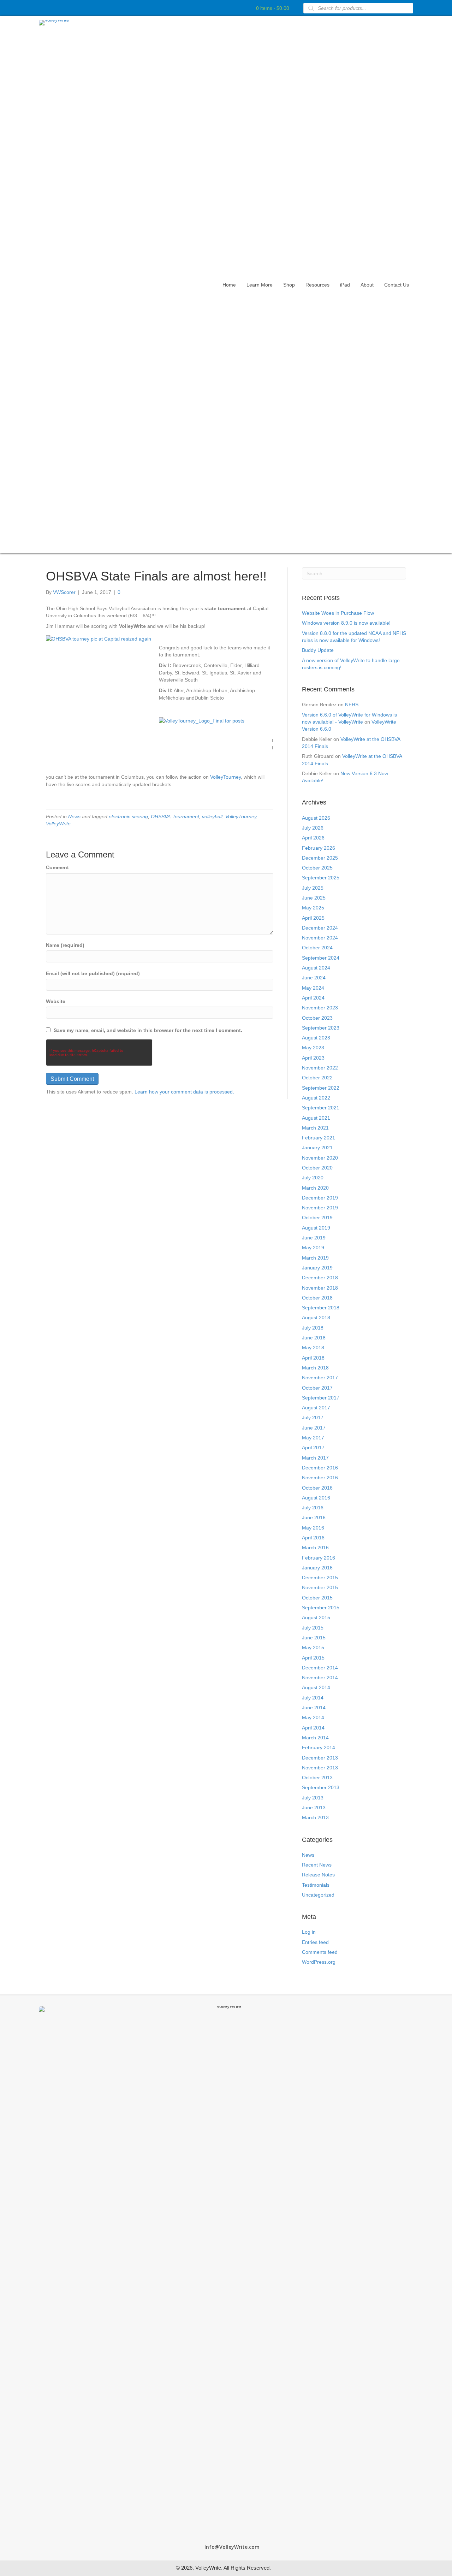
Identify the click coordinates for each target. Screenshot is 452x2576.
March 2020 (315, 1188)
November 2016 (320, 1478)
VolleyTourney (225, 777)
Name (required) (65, 945)
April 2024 (313, 998)
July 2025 (313, 888)
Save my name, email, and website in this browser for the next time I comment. (148, 1030)
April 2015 (313, 1658)
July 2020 (313, 1178)
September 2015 (321, 1608)
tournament (186, 817)
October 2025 (317, 868)
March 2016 (315, 1548)
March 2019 (315, 1258)
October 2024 (317, 948)
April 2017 (313, 1448)
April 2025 (313, 918)
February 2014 (319, 1747)
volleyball (212, 817)
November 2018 (320, 1288)
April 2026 (313, 838)
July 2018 (313, 1328)
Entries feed (315, 1942)
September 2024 (321, 958)
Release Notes (318, 1875)
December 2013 (320, 1758)
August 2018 (316, 1318)
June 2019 (314, 1238)
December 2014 (320, 1668)
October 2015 (317, 1598)
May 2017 (313, 1438)
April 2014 (313, 1728)
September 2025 (321, 878)
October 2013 (317, 1778)
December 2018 (320, 1278)
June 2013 (314, 1808)
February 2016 (319, 1558)
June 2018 (314, 1338)
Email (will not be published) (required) (93, 973)
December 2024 (320, 928)
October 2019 (317, 1218)
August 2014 (316, 1687)
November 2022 (320, 1068)
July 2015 (313, 1628)
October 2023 (317, 1018)
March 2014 (315, 1738)
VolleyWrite (58, 824)
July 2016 (313, 1508)
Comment (57, 867)
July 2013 (313, 1798)
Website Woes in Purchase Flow (338, 613)
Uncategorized (318, 1895)
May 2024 (313, 988)
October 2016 (317, 1488)
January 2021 (317, 1148)
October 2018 (317, 1298)
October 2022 (317, 1078)
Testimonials (316, 1885)
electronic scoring (128, 817)
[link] (229, 285)
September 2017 (321, 1398)
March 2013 (315, 1817)
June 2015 (314, 1638)
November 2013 (320, 1768)
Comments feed (320, 1952)
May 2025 (313, 908)
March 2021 (315, 1128)
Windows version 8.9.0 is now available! (346, 623)
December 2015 (320, 1578)
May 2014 (313, 1717)
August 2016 (316, 1498)
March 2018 (315, 1368)
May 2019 (313, 1248)
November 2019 (320, 1208)
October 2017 (317, 1388)
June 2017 (314, 1428)
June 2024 (314, 978)
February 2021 (319, 1138)
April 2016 (313, 1538)
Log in (309, 1932)
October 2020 (317, 1168)
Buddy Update (318, 650)
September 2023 (321, 1028)
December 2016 (320, 1468)
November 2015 (320, 1587)
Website (56, 1001)
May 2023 (313, 1048)
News (74, 817)
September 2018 (321, 1308)
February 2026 (319, 848)
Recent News (317, 1865)
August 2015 (316, 1617)
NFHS (352, 705)
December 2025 (320, 858)
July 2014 (313, 1698)
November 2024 (320, 938)
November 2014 (320, 1678)
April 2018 (313, 1358)
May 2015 (313, 1647)
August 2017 (316, 1408)
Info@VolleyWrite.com (232, 2547)
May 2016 (313, 1528)
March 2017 (315, 1458)
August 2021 (316, 1118)
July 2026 (313, 828)
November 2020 (320, 1158)
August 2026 (316, 818)
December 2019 (320, 1198)
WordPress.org (319, 1962)
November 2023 (320, 1008)
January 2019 (317, 1268)
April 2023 (313, 1058)
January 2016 (317, 1568)
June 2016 (314, 1517)
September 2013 (321, 1787)
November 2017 (320, 1378)
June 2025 (314, 898)
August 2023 (316, 1038)
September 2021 (321, 1108)
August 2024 (316, 968)
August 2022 (316, 1098)
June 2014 (314, 1708)
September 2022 (321, 1088)
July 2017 (313, 1417)
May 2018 (313, 1348)
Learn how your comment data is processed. (184, 1092)
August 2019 (316, 1228)
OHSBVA (161, 817)
